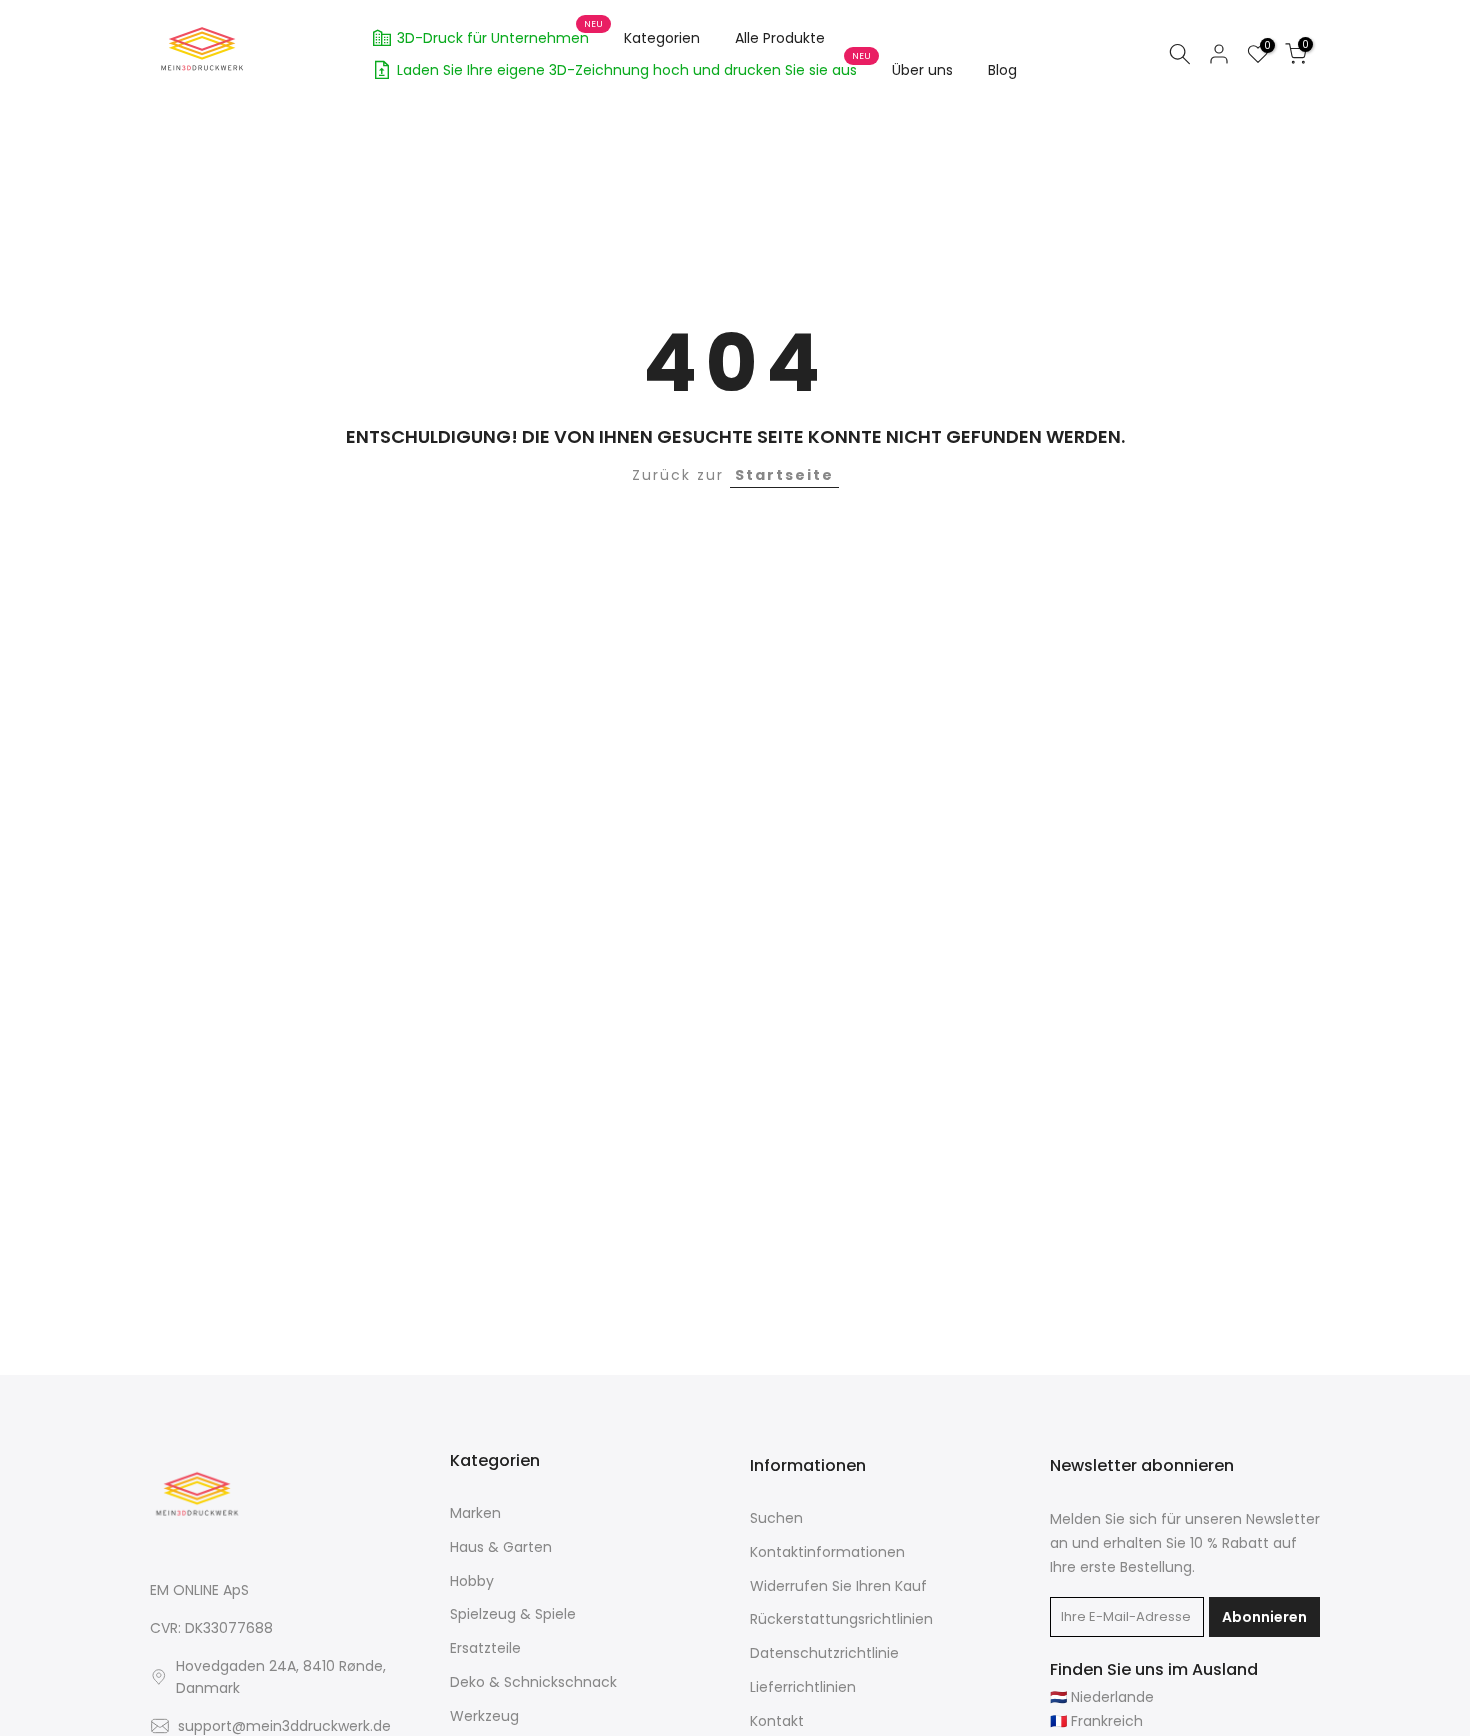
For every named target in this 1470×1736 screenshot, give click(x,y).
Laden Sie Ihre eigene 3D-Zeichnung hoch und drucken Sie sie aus (634, 67)
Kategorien (662, 38)
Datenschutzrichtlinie (824, 1653)
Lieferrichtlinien (803, 1687)
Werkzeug (484, 1716)
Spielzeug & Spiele (513, 1614)
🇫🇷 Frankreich (1096, 1721)
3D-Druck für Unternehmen (500, 35)
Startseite (784, 475)
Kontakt (777, 1721)
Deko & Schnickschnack (533, 1682)
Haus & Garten (501, 1547)
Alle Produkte (780, 38)
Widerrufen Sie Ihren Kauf (838, 1586)
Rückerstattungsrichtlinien (841, 1619)
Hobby (472, 1581)
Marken (475, 1513)
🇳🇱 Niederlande (1102, 1697)
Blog (1002, 70)
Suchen (776, 1518)
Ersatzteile (485, 1648)
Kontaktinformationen (827, 1552)
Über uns (922, 70)
